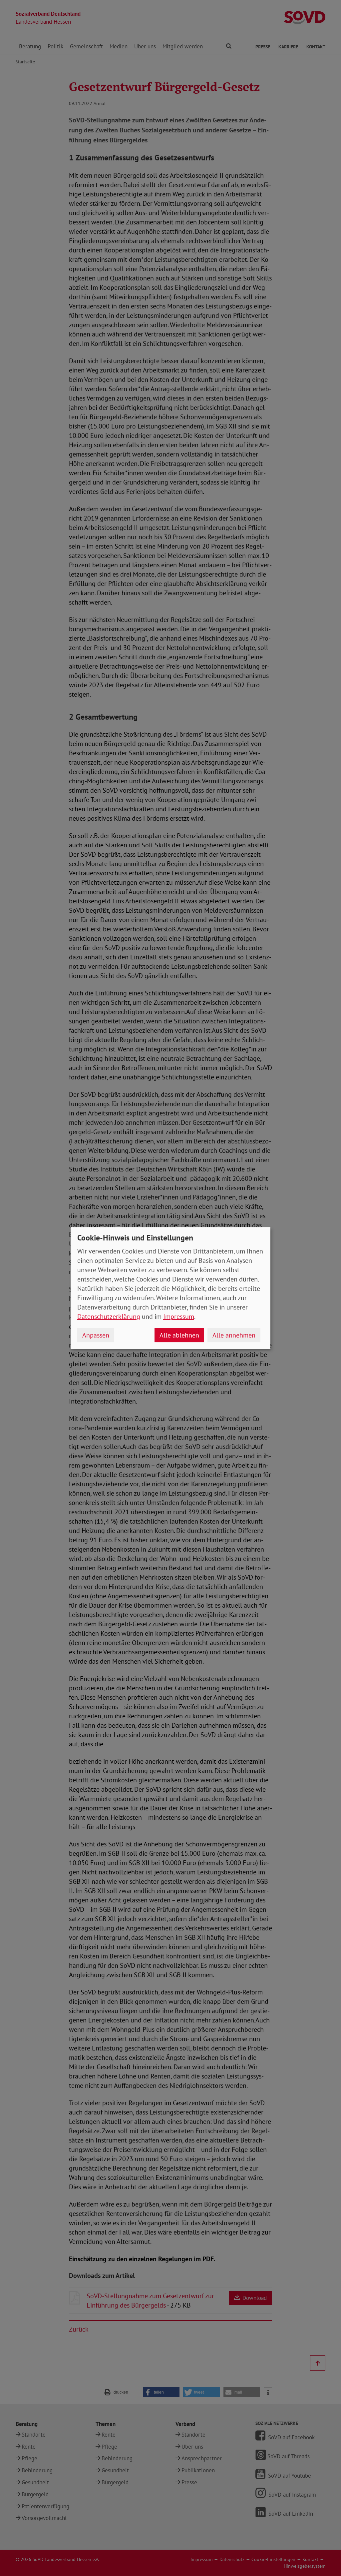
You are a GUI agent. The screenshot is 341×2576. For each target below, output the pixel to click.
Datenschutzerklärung (109, 1317)
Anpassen (96, 1335)
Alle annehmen (234, 1335)
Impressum (179, 1317)
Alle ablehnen (179, 1335)
